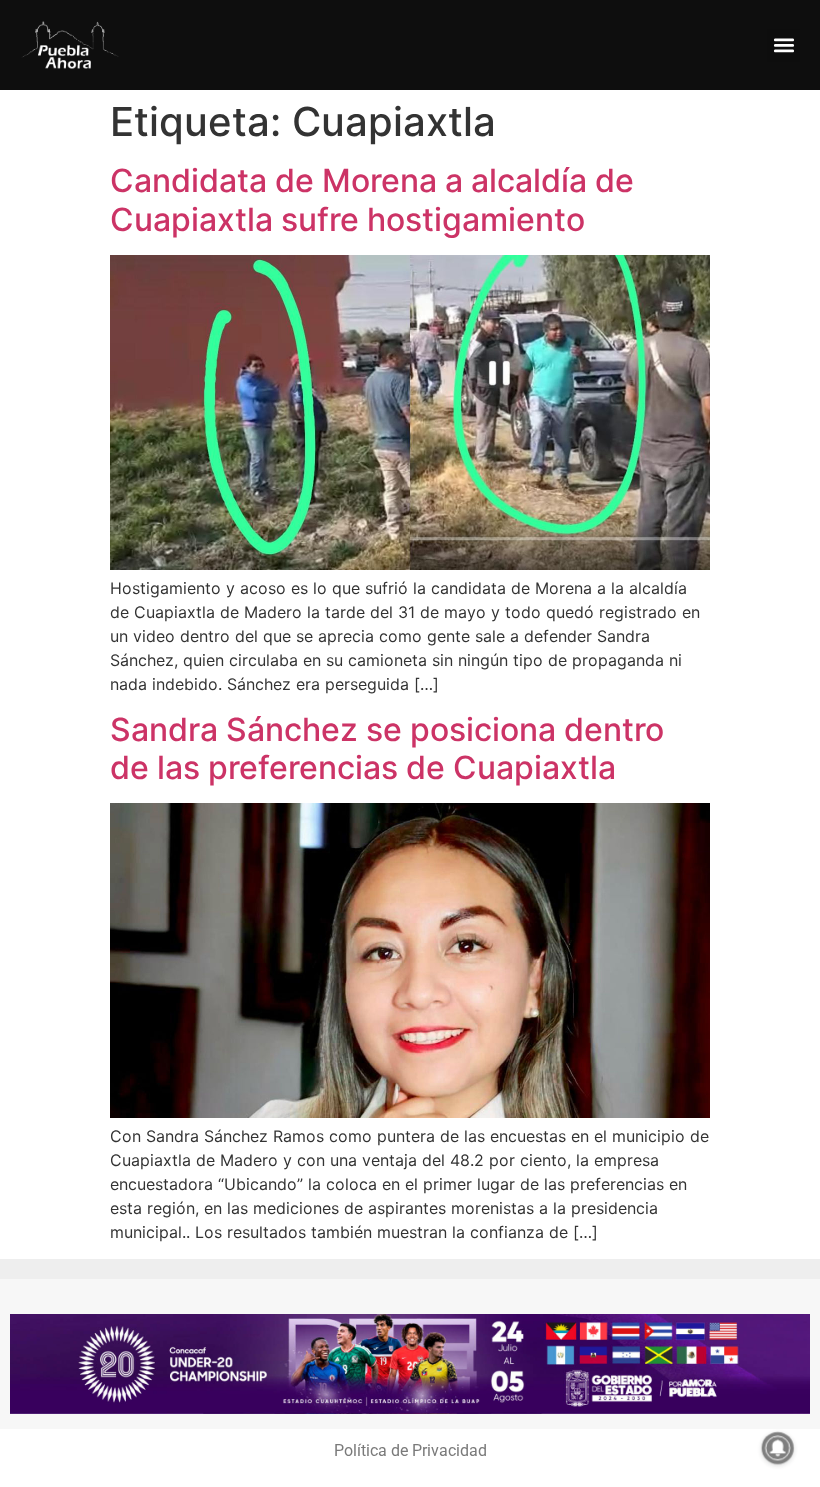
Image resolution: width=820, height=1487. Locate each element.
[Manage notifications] (778, 1448)
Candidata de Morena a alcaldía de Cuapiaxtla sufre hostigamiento (372, 199)
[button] (783, 45)
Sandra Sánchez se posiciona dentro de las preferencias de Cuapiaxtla (387, 748)
